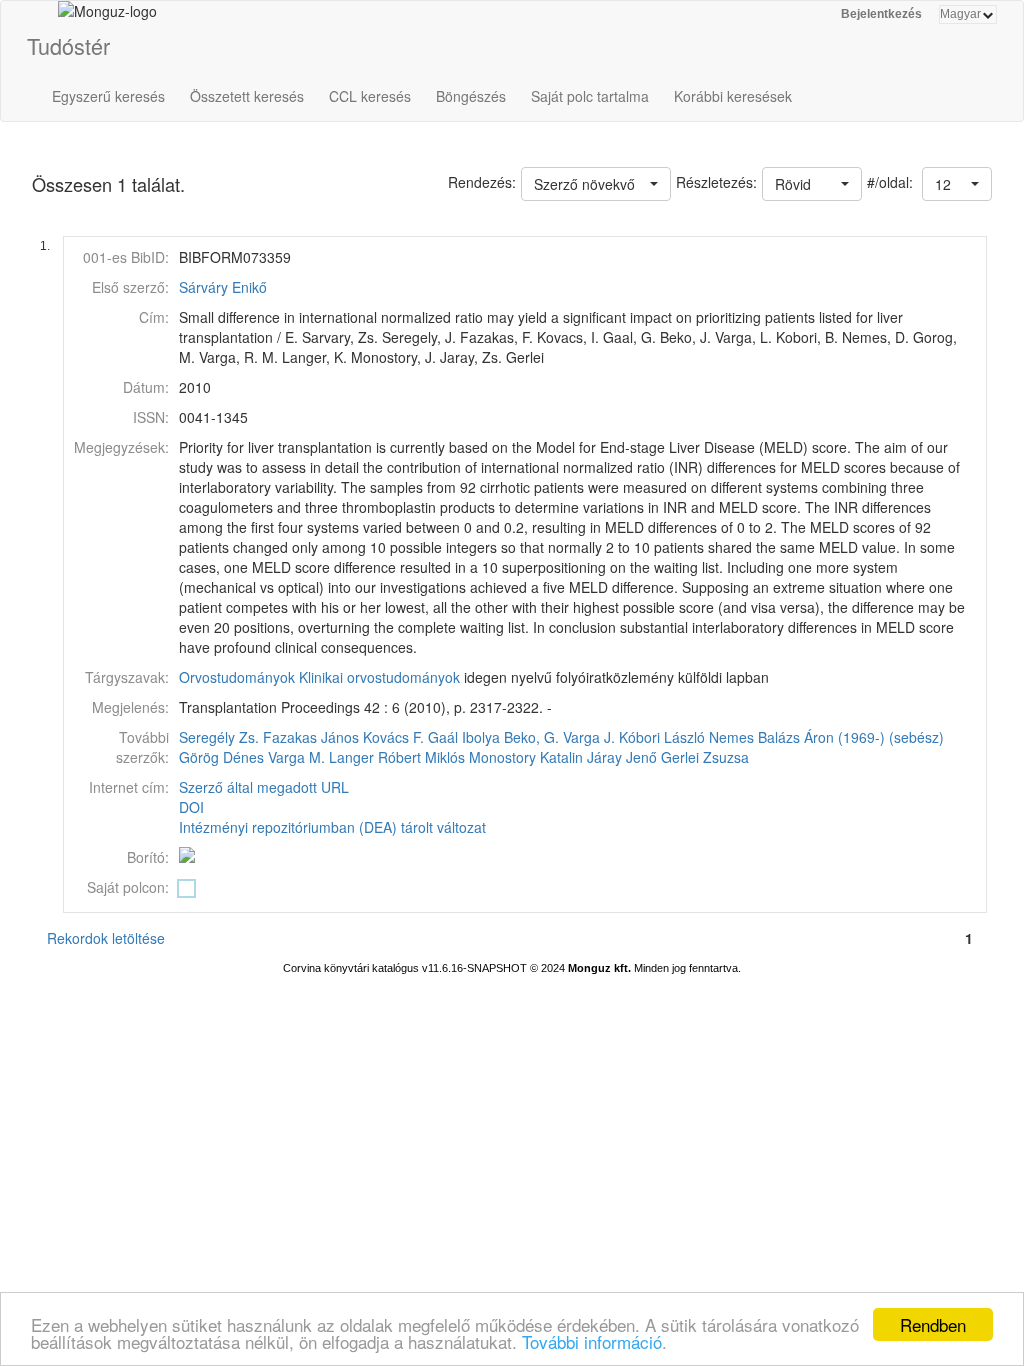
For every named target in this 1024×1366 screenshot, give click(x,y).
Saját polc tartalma (590, 96)
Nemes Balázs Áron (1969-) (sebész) (826, 737)
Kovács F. (393, 737)
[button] (957, 184)
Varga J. (589, 737)
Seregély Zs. (219, 737)
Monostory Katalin (526, 757)
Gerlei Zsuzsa (705, 757)
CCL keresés (370, 96)
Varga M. (296, 757)
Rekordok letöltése (106, 938)
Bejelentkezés (881, 14)
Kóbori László (662, 737)
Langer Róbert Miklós (397, 757)
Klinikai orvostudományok (379, 677)
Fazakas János (311, 737)
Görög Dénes (221, 757)
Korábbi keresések (733, 96)
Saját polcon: (128, 887)
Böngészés (471, 96)
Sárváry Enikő (223, 287)
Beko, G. (531, 737)
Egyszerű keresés (108, 96)
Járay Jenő (622, 757)
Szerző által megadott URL (264, 787)
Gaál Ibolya (464, 737)
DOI (191, 807)
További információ (592, 1341)
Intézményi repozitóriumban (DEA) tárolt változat (332, 827)
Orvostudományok (237, 677)
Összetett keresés (247, 96)
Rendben (933, 1324)
